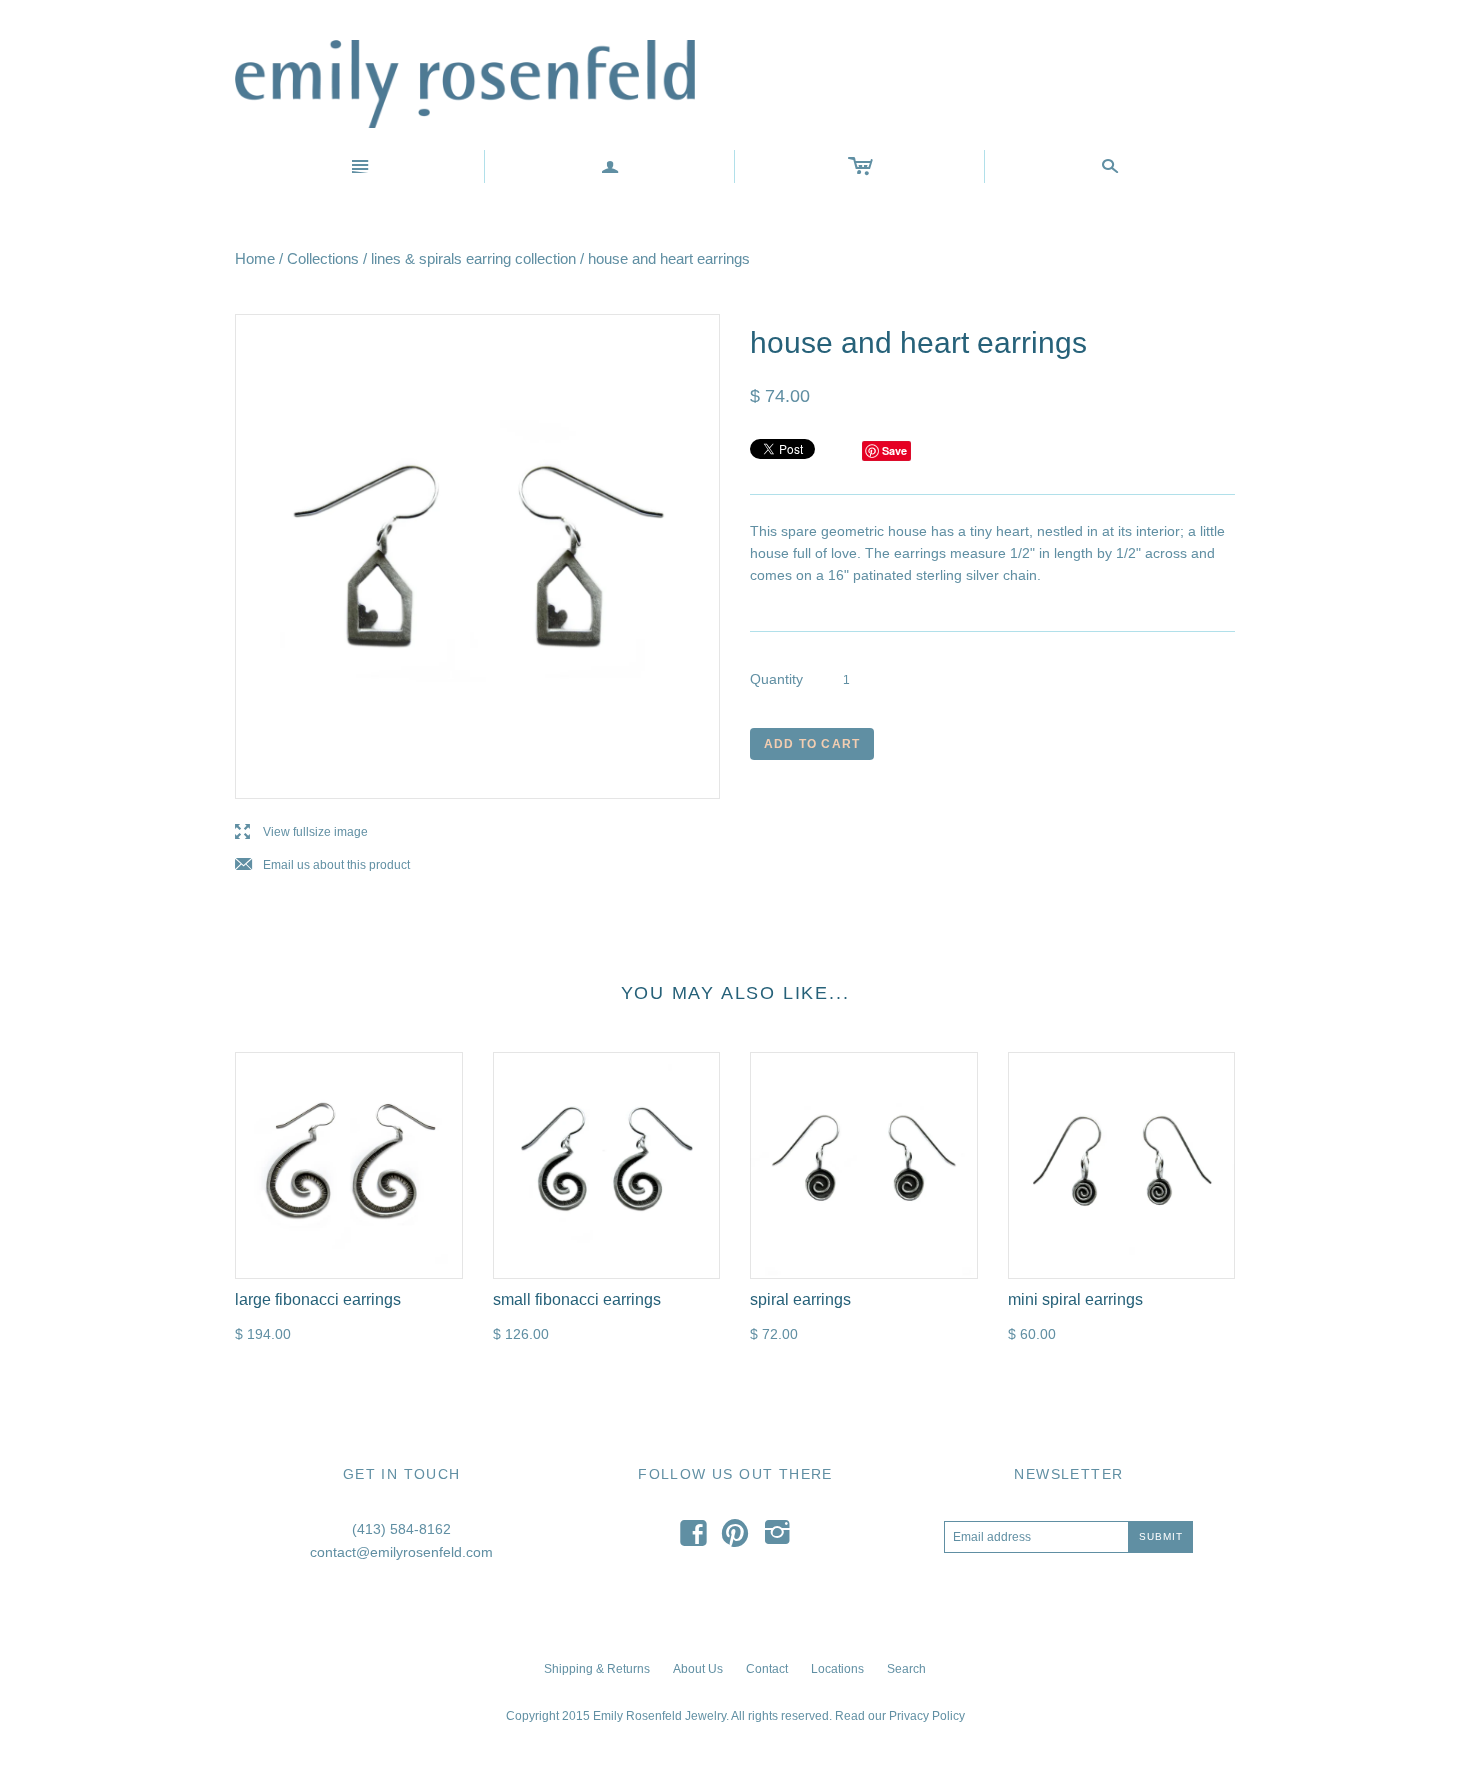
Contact (767, 1669)
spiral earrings (800, 1299)
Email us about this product (322, 865)
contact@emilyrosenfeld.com (401, 1552)
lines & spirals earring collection (473, 258)
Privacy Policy (927, 1716)
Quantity (776, 679)
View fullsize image (301, 832)
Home (255, 258)
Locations (837, 1669)
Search (906, 1669)
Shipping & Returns (597, 1669)
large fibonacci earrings (318, 1299)
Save (894, 450)
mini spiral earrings (1075, 1299)
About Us (698, 1669)
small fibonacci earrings (577, 1299)
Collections (323, 258)
